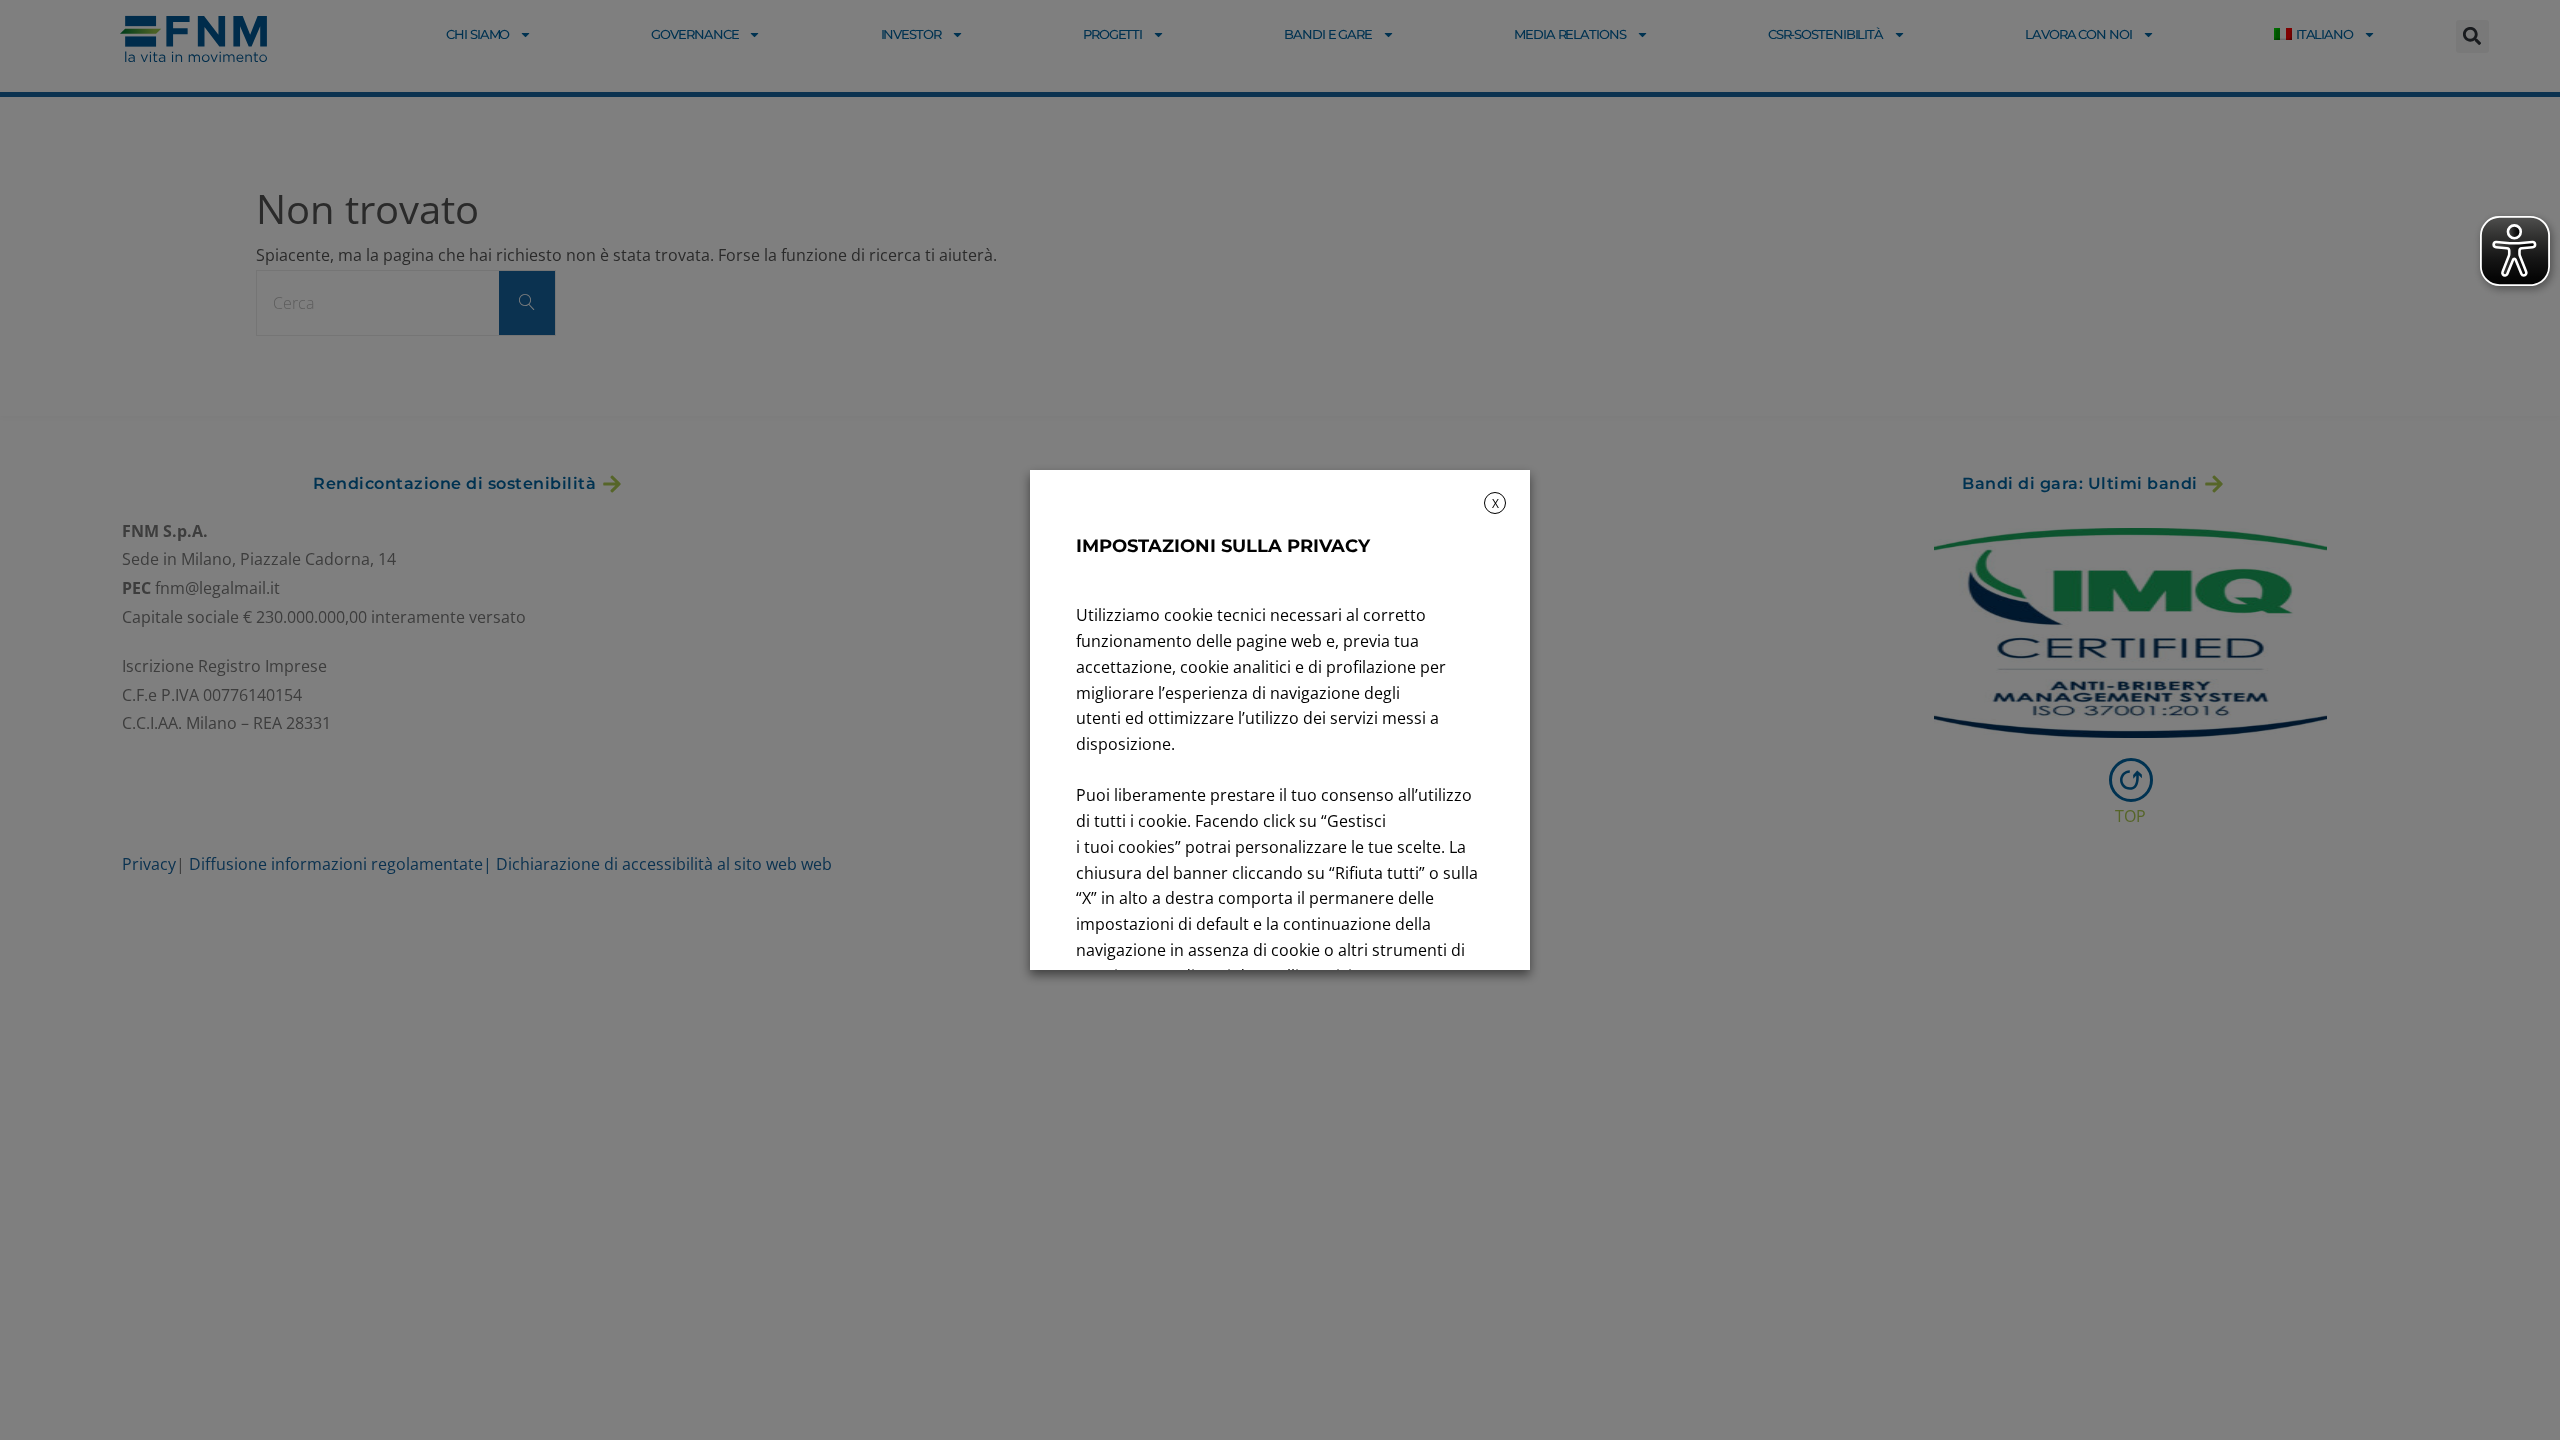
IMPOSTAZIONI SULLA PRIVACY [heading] (1223, 546)
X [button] (1495, 503)
